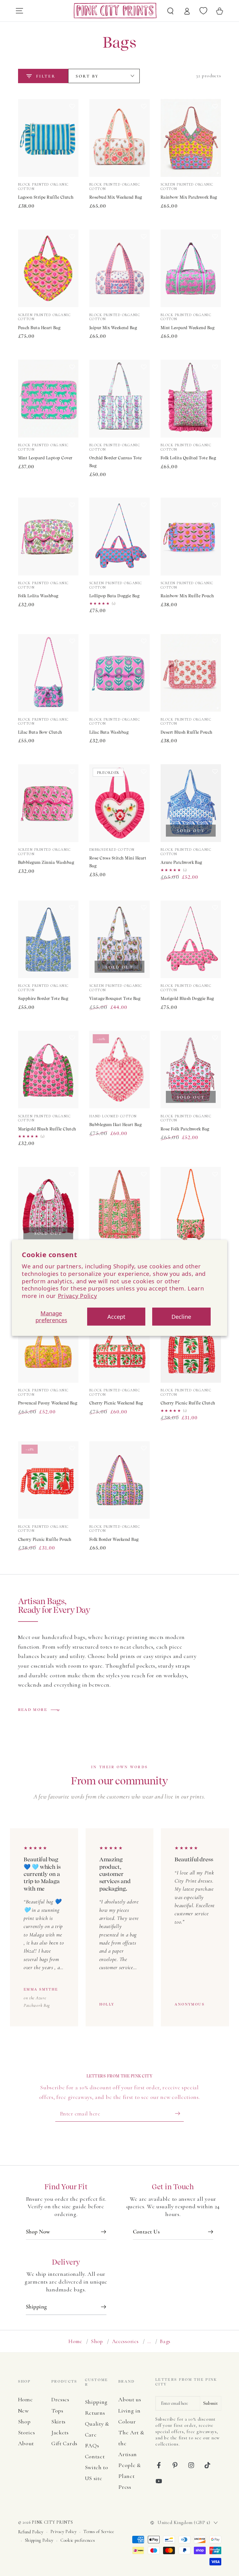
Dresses (60, 2399)
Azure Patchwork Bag (181, 862)
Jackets (60, 2432)
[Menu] (19, 11)
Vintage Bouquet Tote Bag (115, 999)
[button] (72, 140)
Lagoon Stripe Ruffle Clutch (46, 197)
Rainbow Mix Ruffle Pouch (187, 596)
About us (130, 2399)
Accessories (125, 2341)
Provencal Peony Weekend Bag (48, 1403)
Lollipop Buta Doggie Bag (115, 596)
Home (75, 2341)
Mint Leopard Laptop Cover (45, 458)
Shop (97, 2341)
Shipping (96, 2402)
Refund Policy (31, 2532)
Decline (181, 1316)
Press (125, 2487)
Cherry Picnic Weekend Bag (116, 1403)
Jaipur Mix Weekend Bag (113, 328)
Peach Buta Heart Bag (39, 328)
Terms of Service (99, 2532)
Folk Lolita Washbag (38, 596)
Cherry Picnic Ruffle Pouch (45, 1539)
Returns (95, 2413)
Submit (211, 2403)
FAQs (92, 2446)
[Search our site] (171, 11)
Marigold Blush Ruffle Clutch (47, 1129)
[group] (119, 1927)
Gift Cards (64, 2443)
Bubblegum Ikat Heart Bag (116, 1125)
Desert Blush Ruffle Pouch (187, 732)
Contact (95, 2456)
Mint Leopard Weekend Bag (188, 328)
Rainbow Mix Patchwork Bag (189, 197)
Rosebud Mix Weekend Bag (116, 197)
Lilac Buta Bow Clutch (40, 732)
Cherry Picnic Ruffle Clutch (188, 1403)
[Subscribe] (179, 2113)
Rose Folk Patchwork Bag (185, 1129)
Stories (27, 2432)
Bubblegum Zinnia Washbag (46, 862)
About (26, 2443)
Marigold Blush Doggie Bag (187, 999)
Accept (116, 1316)
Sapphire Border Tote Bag (43, 999)
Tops (57, 2411)
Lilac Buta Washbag (109, 732)
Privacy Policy (77, 1296)
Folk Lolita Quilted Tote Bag (188, 458)
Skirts (59, 2422)
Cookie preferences (78, 2540)
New (23, 2411)
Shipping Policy (39, 2540)
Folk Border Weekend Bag (114, 1539)
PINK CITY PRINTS (52, 2522)
